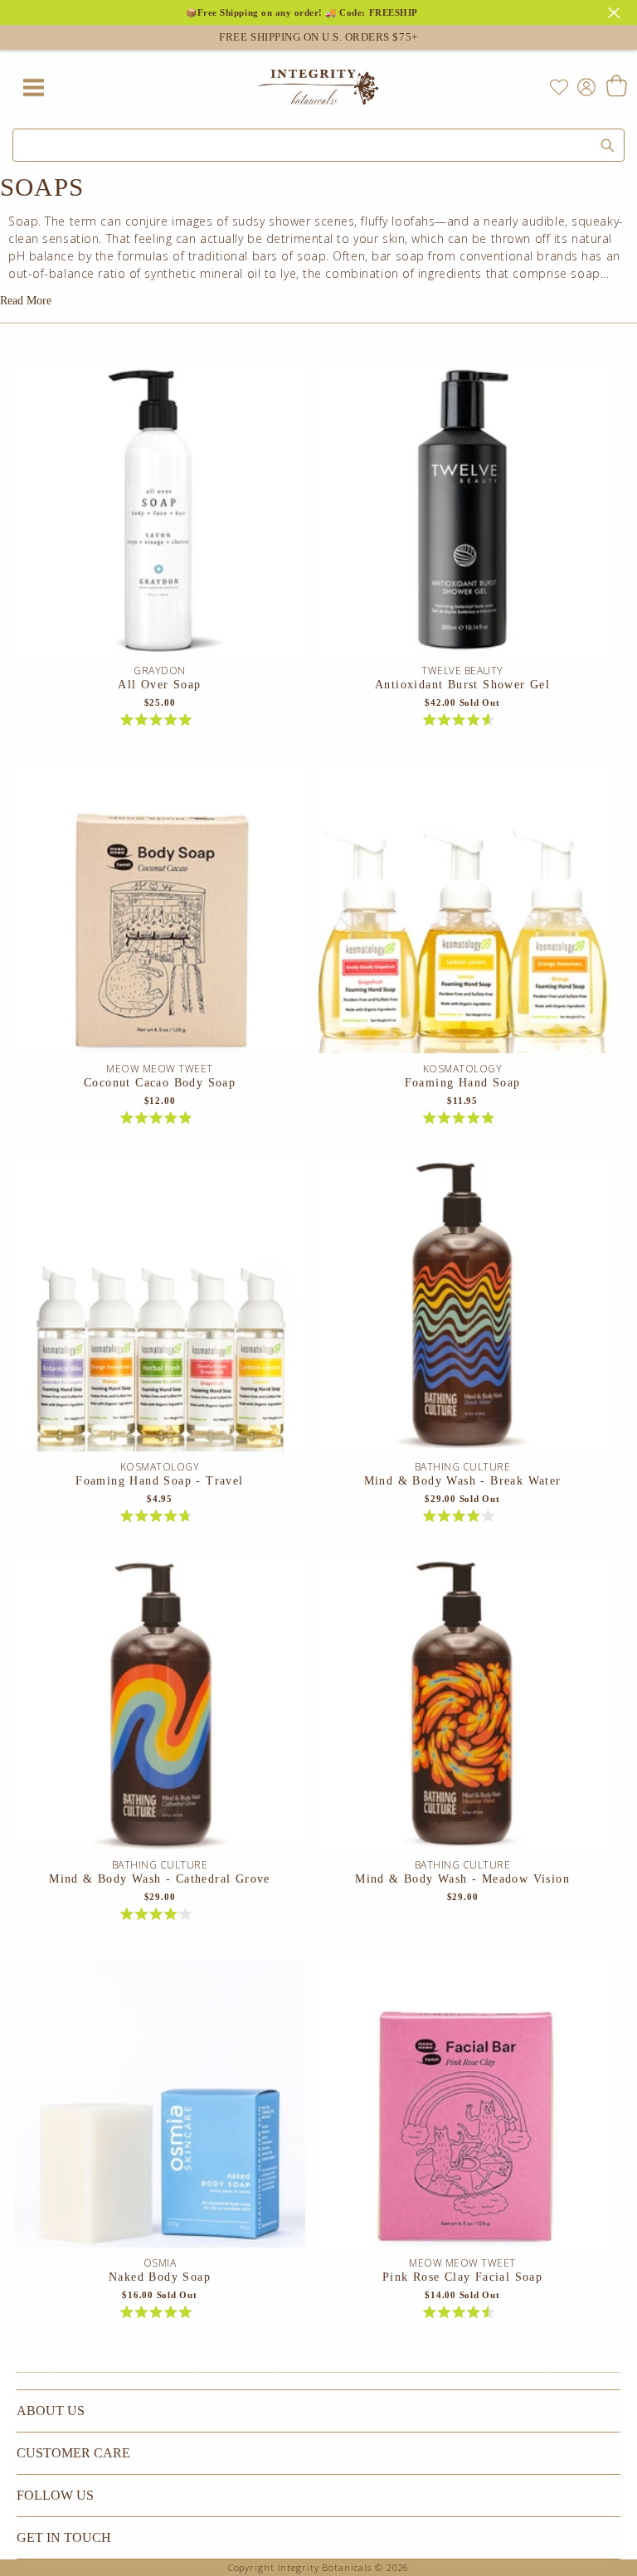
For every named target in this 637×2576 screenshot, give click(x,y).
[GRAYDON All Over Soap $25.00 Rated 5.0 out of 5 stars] (159, 514)
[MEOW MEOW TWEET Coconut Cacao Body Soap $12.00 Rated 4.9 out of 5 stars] (159, 912)
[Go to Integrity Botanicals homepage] (318, 87)
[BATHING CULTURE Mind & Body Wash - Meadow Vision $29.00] (462, 1708)
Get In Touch (64, 2537)
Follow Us (55, 2495)
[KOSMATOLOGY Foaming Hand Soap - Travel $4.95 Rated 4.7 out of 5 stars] (159, 1310)
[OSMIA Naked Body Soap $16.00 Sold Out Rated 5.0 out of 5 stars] (159, 2107)
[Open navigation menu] (33, 87)
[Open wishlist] (559, 87)
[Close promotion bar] (616, 11)
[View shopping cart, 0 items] (616, 87)
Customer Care (73, 2453)
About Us (51, 2411)
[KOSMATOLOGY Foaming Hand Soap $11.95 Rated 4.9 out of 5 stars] (462, 912)
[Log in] (583, 86)
